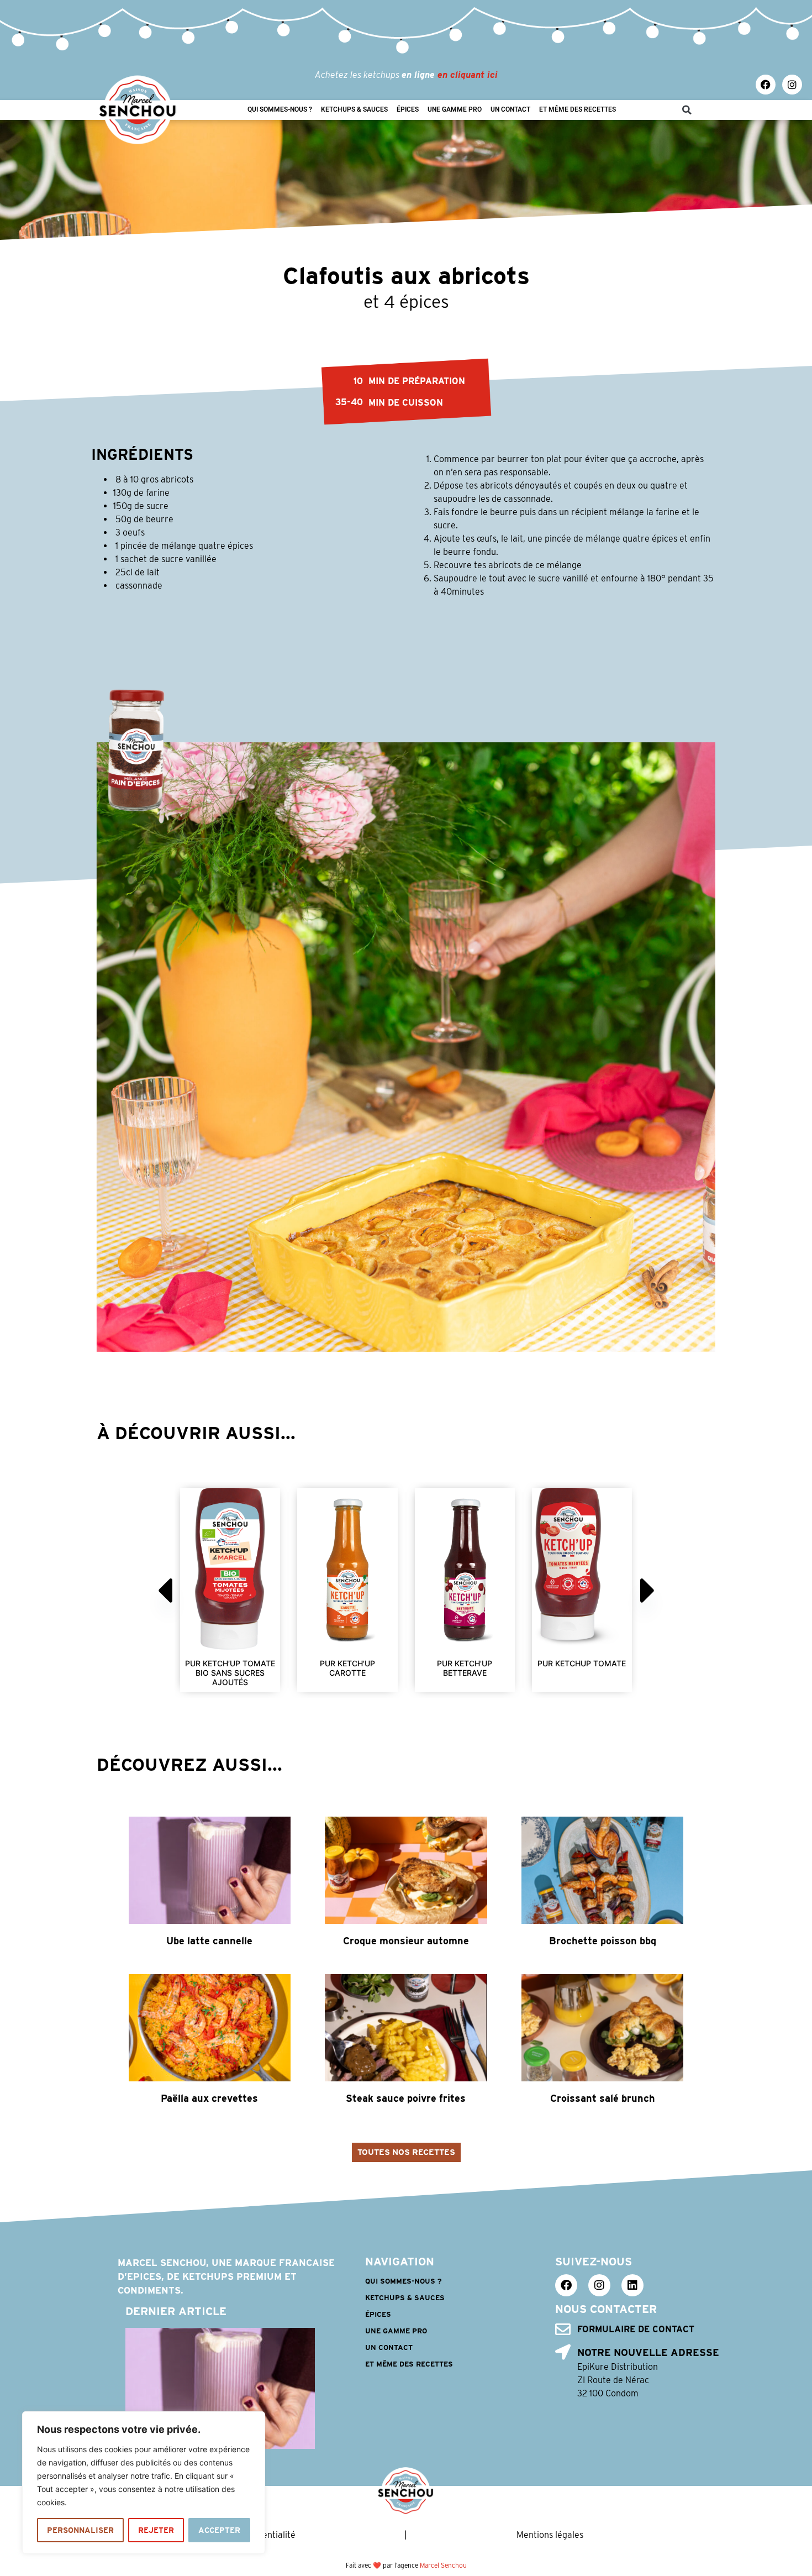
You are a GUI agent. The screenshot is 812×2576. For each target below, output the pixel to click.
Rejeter (156, 2530)
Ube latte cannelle (209, 1941)
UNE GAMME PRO (455, 109)
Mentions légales (550, 2535)
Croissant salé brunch (603, 2098)
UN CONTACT (510, 109)
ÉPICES (408, 109)
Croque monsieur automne (406, 1941)
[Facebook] (766, 85)
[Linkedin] (632, 2285)
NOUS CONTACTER (606, 2309)
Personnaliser (80, 2530)
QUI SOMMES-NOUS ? (280, 109)
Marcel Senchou (443, 2565)
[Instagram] (792, 85)
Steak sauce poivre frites (406, 2098)
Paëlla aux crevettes (209, 2098)
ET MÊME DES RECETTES (578, 109)
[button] (687, 110)
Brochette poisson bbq (603, 1941)
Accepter (219, 2530)
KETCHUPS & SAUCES (354, 109)
